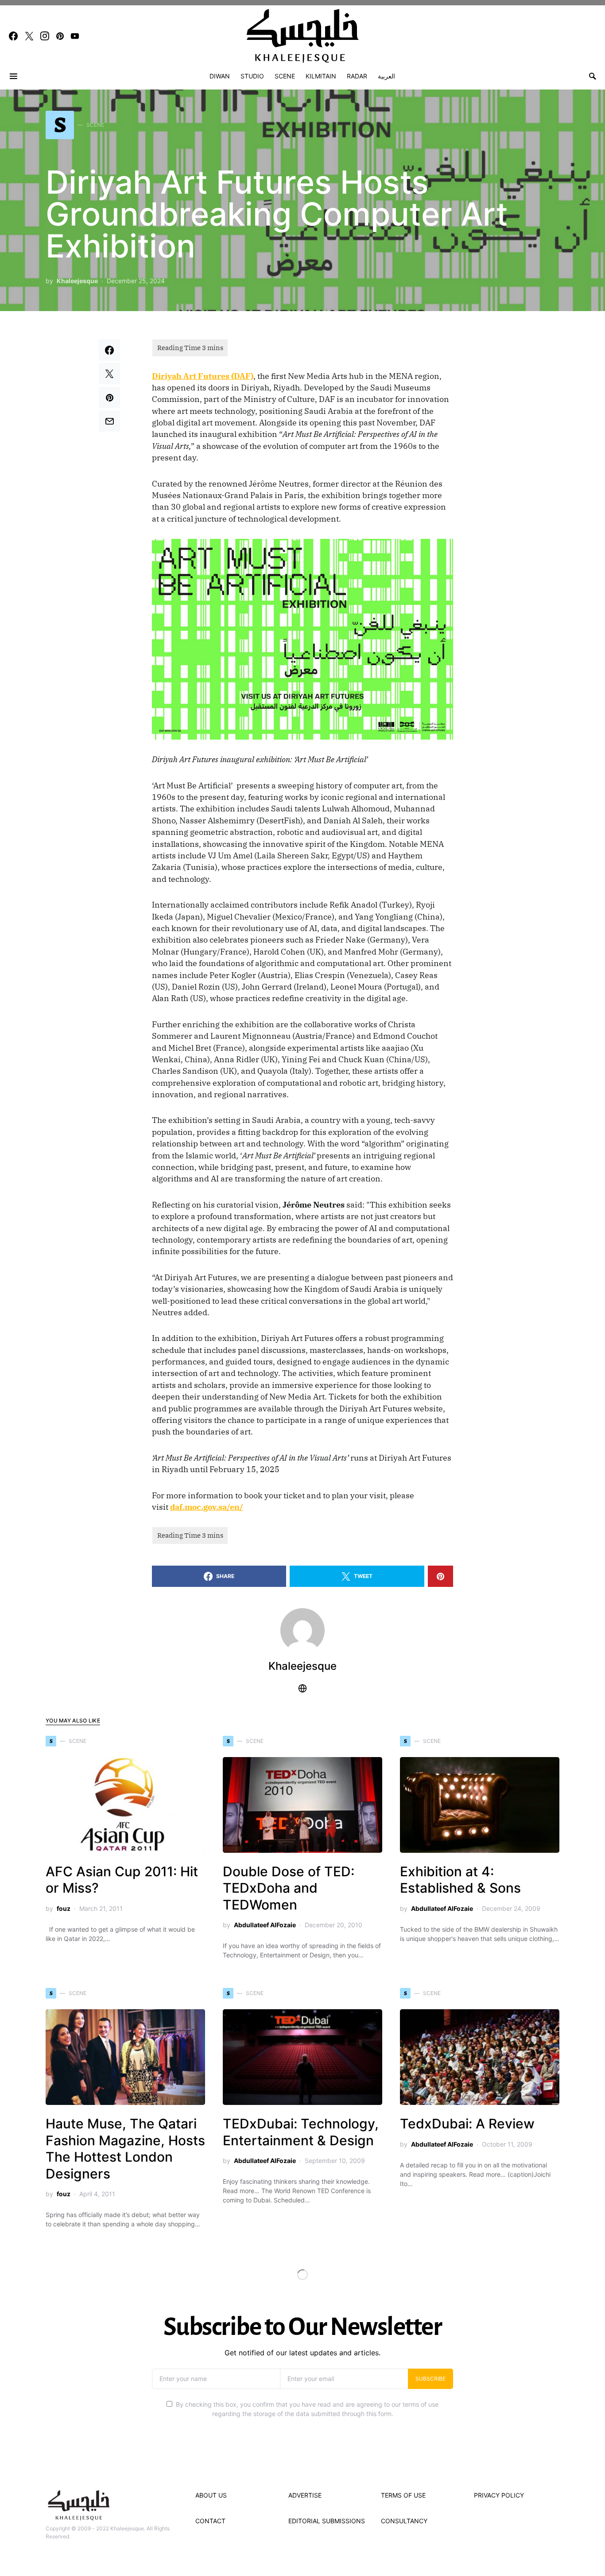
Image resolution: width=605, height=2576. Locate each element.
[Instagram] (45, 36)
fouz (64, 1908)
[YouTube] (75, 36)
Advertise (305, 2495)
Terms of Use (403, 2495)
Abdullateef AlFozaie (265, 1925)
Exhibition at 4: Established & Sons (460, 1880)
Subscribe (430, 2379)
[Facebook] (13, 36)
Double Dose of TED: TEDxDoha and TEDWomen (289, 1888)
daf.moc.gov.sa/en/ (207, 1507)
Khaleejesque (77, 281)
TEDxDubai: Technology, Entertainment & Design (301, 2132)
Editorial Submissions (327, 2521)
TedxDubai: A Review (467, 2124)
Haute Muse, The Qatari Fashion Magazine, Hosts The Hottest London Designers (125, 2149)
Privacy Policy (499, 2495)
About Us (211, 2495)
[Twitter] (29, 36)
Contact (210, 2521)
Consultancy (404, 2521)
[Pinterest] (60, 36)
